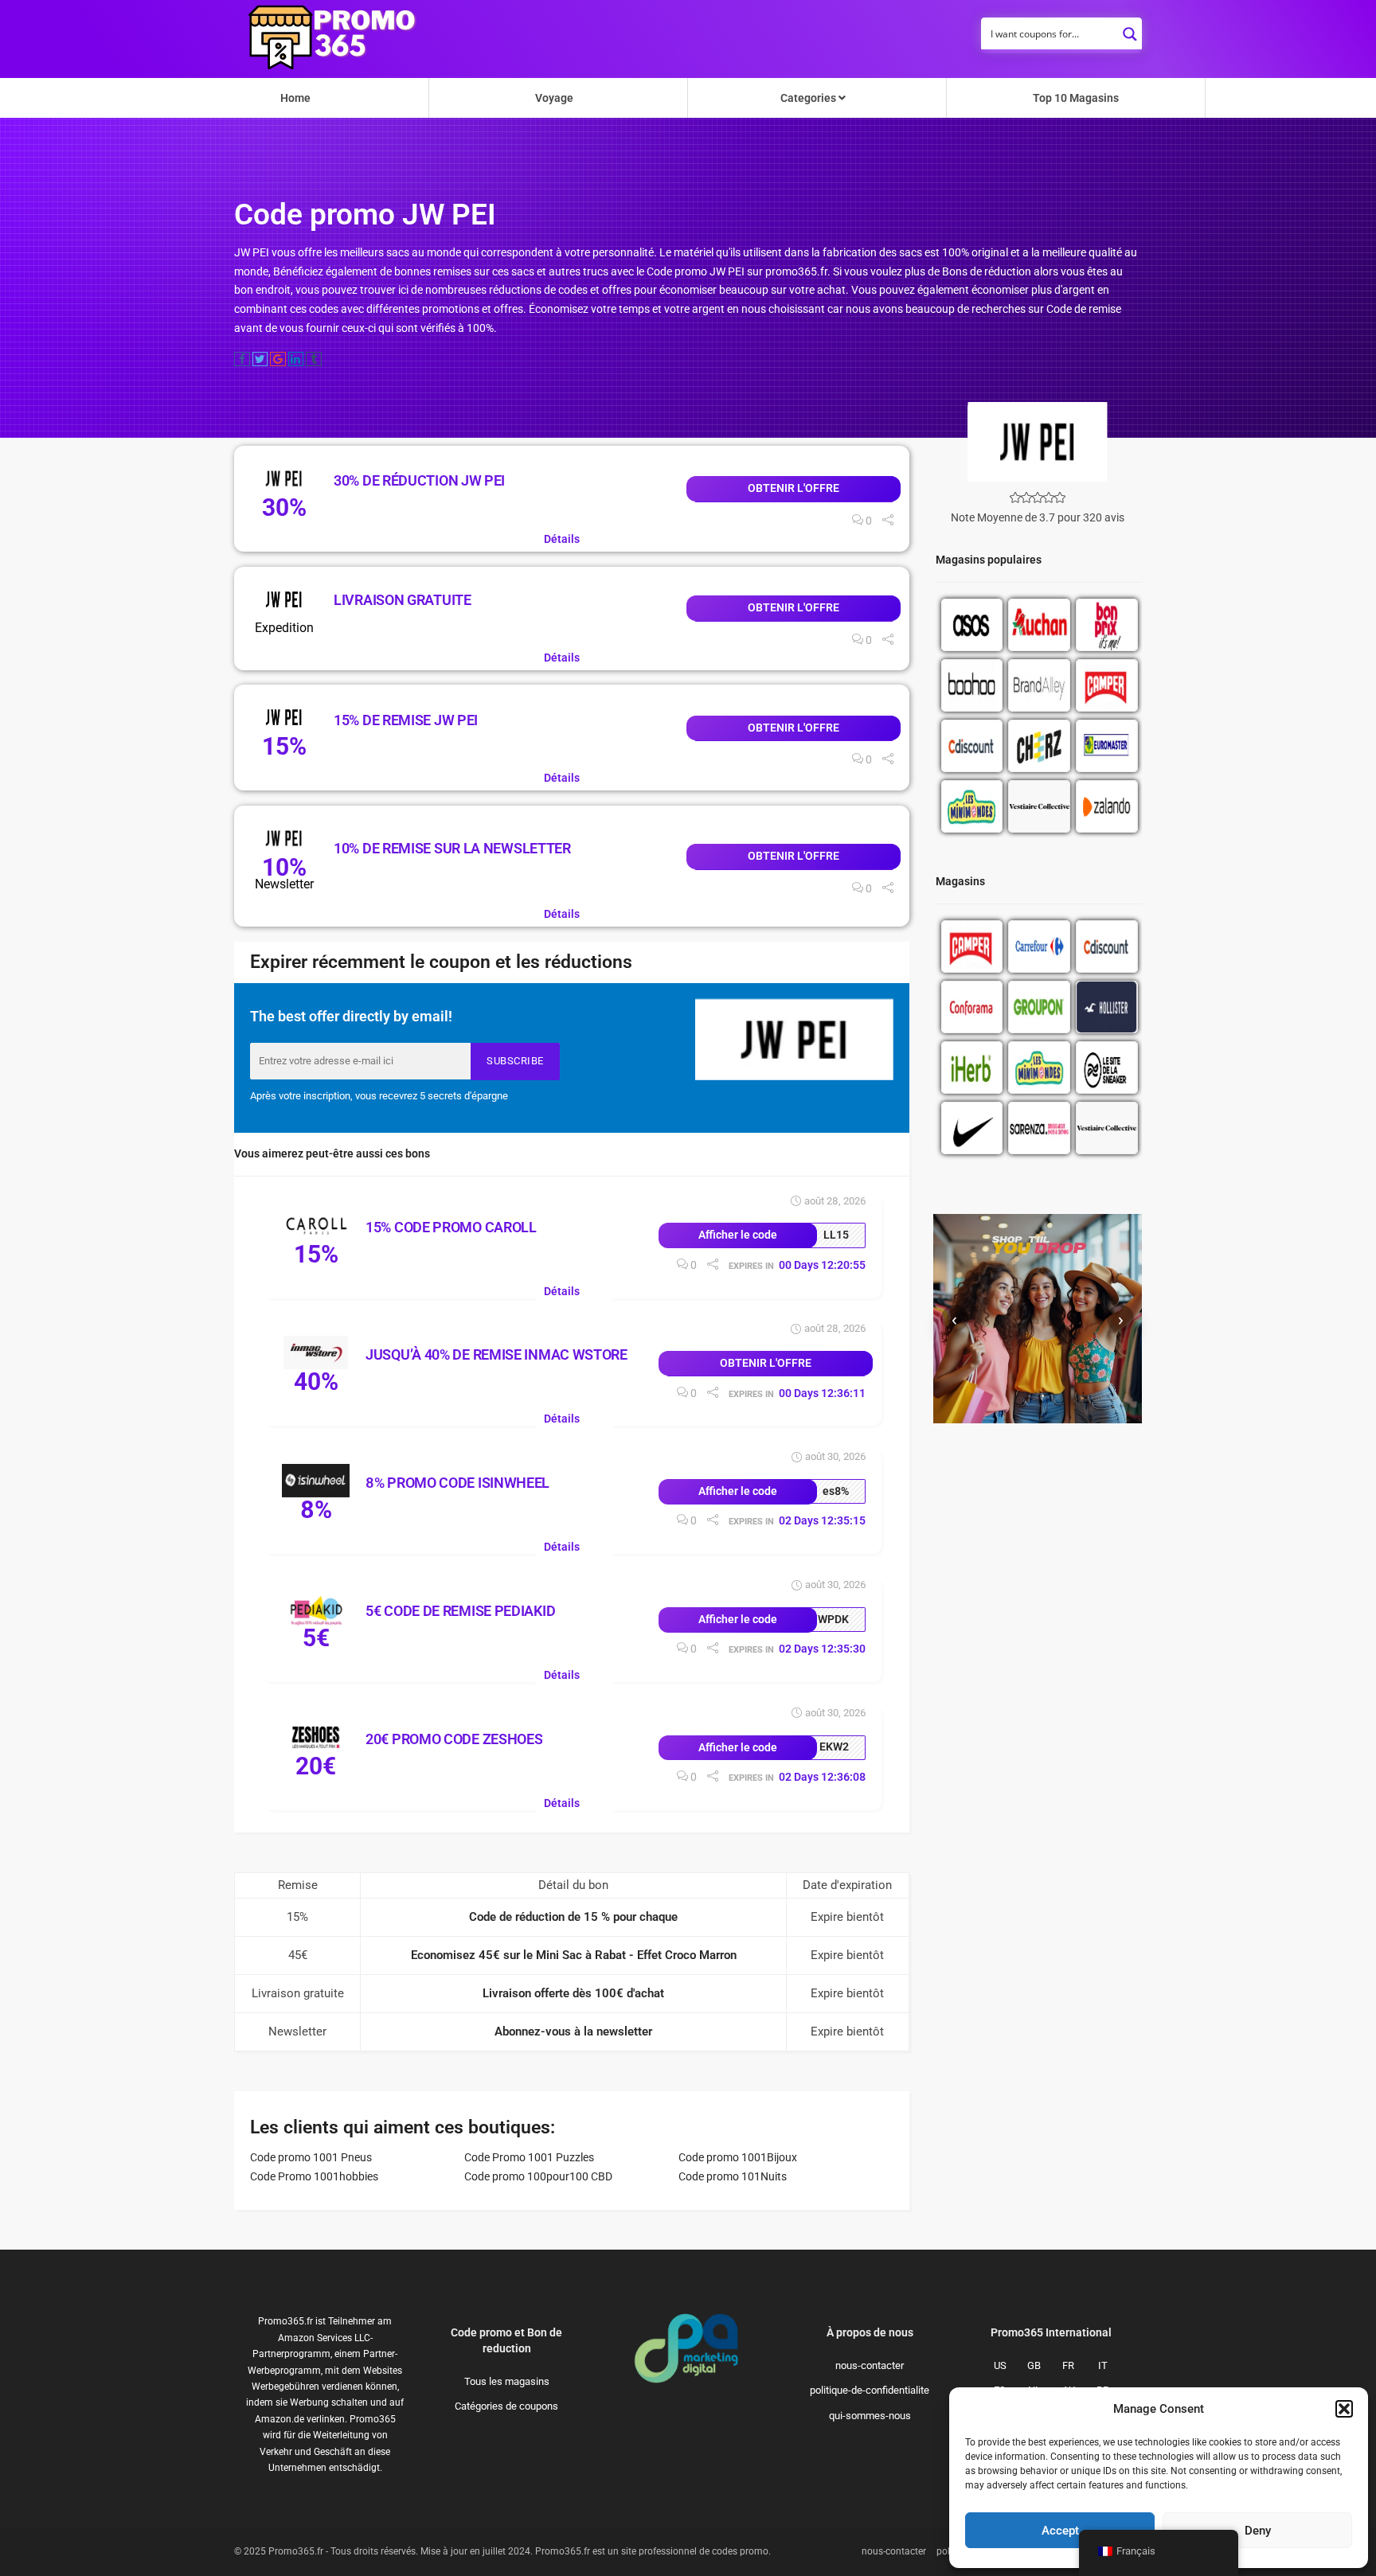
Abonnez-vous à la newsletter (573, 2032)
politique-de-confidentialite (870, 2390)
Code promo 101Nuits (733, 2176)
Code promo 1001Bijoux (738, 2157)
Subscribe (515, 1061)
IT (1103, 2365)
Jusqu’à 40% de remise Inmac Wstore (496, 1354)
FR (1068, 2365)
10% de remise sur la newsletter (452, 848)
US (1000, 2365)
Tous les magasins (507, 2381)
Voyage (554, 98)
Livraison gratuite (403, 600)
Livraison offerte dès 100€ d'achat (573, 1993)
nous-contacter (870, 2365)
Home (295, 98)
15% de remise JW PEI (406, 720)
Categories (809, 98)
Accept (1060, 2531)
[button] (1344, 2409)
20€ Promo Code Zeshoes (454, 1739)
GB (1034, 2365)
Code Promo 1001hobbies (314, 2176)
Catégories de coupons (506, 2406)
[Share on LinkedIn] (296, 359)
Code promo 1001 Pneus (311, 2157)
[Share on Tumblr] (314, 359)
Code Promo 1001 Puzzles (529, 2157)
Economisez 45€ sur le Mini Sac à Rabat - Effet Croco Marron (574, 1955)
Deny (1258, 2531)
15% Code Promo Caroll (451, 1227)
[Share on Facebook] (242, 359)
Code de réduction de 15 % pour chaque (573, 1917)
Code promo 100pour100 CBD (538, 2176)
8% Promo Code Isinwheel (457, 1483)
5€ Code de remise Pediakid (460, 1611)
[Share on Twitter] (260, 359)
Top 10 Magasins (1076, 98)
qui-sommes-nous (870, 2416)
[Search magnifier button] (1130, 29)
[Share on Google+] (278, 359)
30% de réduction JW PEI (419, 480)
